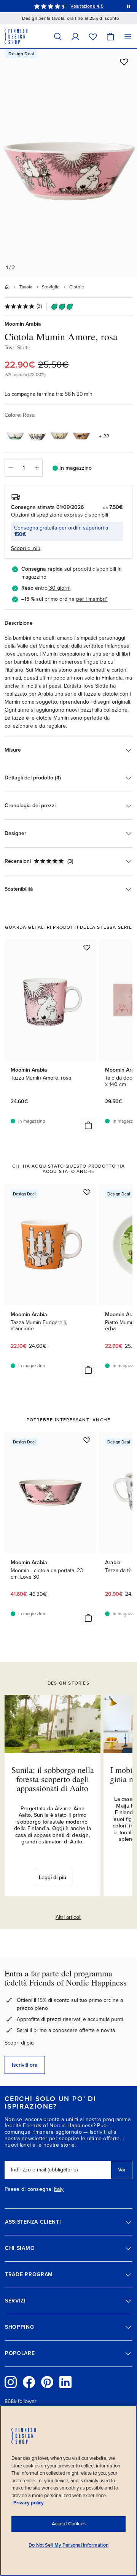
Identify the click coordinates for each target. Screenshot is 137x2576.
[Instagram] (11, 2382)
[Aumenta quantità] (37, 468)
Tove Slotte (18, 348)
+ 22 (104, 436)
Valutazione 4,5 (87, 6)
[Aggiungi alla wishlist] (124, 62)
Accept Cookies (69, 2524)
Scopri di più (19, 2043)
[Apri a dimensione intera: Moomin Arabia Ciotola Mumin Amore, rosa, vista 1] (68, 163)
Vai (122, 2170)
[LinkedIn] (65, 2382)
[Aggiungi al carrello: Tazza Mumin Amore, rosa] (88, 1125)
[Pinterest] (47, 2382)
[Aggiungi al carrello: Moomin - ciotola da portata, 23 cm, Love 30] (88, 1618)
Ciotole (77, 287)
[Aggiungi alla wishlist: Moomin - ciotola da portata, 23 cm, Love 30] (87, 1440)
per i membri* (92, 599)
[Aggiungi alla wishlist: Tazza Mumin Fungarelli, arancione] (87, 1192)
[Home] (7, 287)
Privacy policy (29, 2503)
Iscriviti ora (25, 2065)
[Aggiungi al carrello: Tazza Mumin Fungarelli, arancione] (88, 1370)
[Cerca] (58, 36)
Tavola (26, 287)
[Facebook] (29, 2382)
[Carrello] (110, 36)
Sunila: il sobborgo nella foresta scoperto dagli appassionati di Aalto (53, 1779)
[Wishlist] (93, 36)
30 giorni (60, 588)
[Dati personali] (75, 36)
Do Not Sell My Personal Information (68, 2545)
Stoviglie (51, 287)
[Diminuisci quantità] (10, 468)
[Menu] (128, 36)
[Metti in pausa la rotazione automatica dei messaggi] (129, 6)
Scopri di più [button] (26, 548)
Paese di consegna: (29, 2189)
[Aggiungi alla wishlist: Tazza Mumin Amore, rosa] (87, 947)
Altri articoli (68, 1917)
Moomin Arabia (23, 324)
